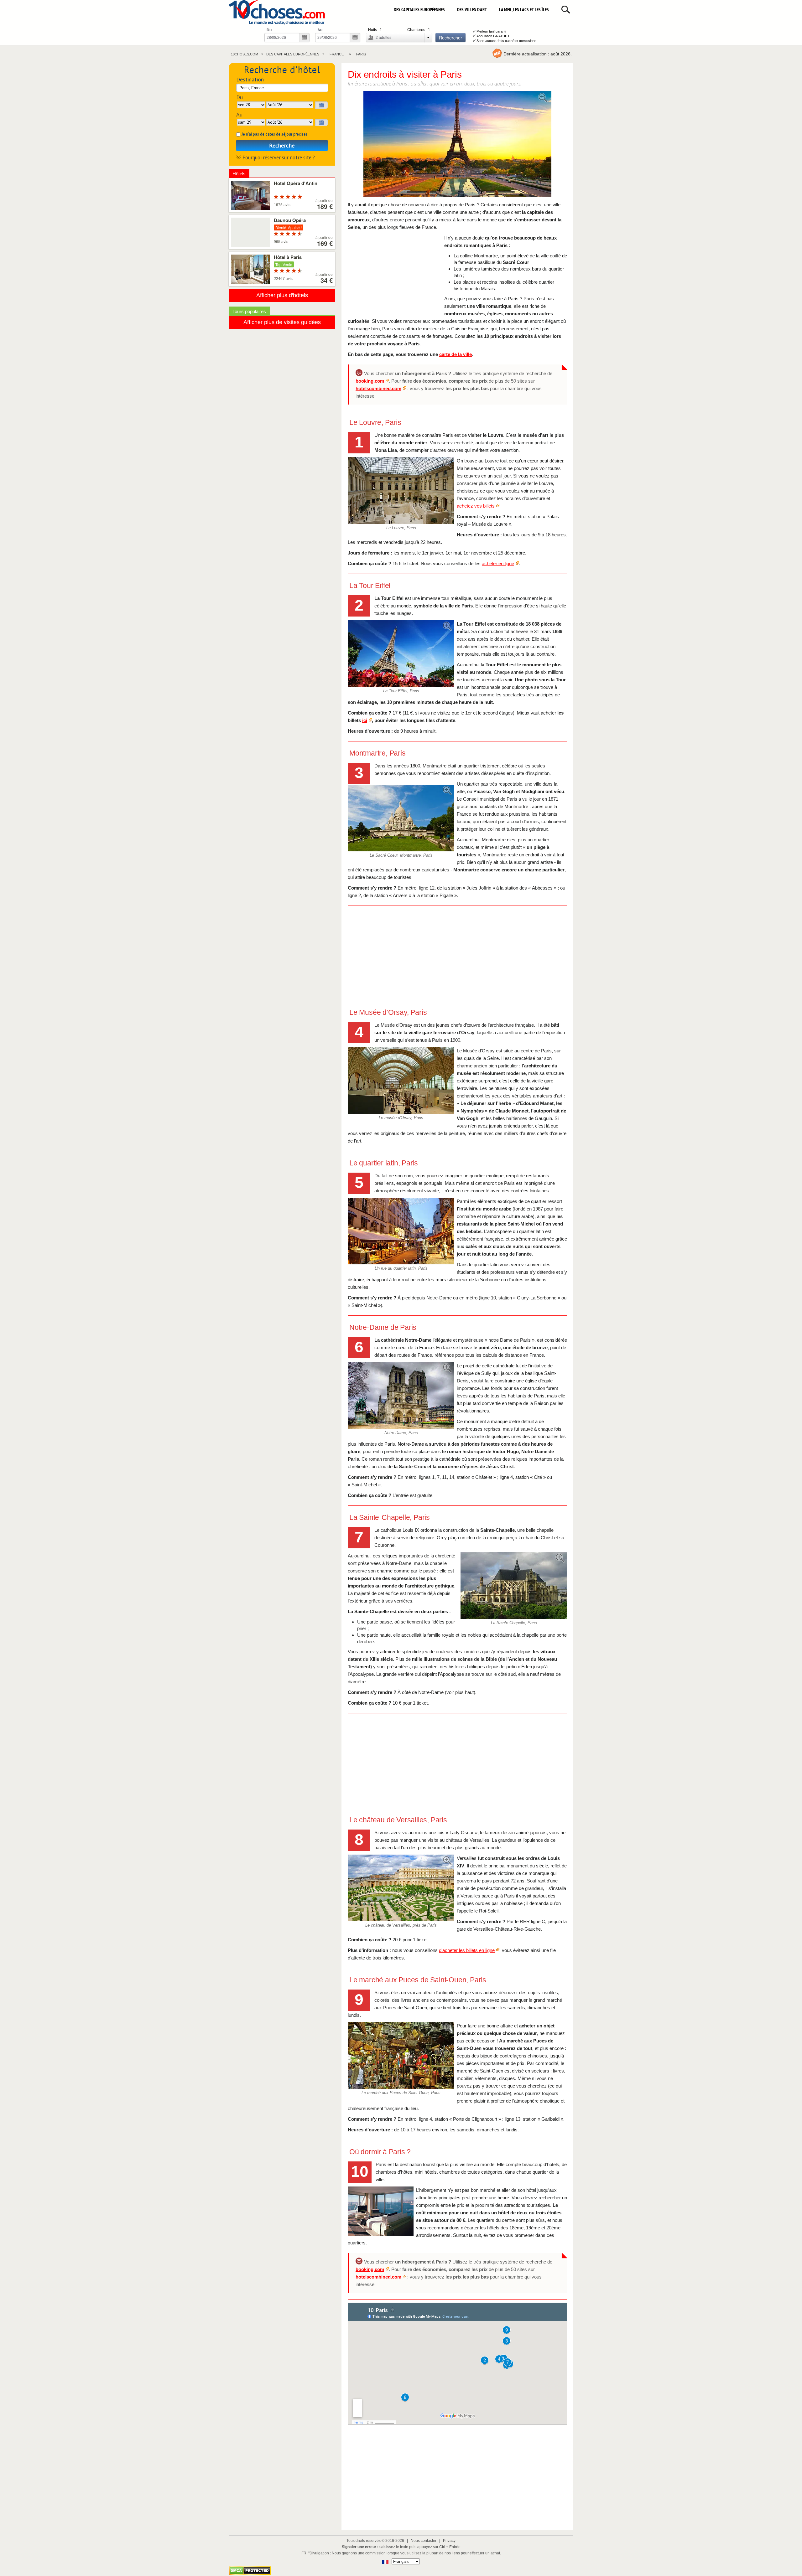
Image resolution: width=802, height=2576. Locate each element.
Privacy (449, 2541)
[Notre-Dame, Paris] (401, 1395)
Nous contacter (424, 2541)
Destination (250, 79)
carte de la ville (456, 354)
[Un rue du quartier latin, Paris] (401, 1231)
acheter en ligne (498, 563)
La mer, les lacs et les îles (524, 10)
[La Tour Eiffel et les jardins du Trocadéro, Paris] (457, 145)
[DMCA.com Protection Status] (250, 2573)
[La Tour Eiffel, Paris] (401, 654)
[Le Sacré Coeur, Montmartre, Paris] (401, 818)
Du (269, 30)
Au (320, 30)
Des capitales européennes (419, 10)
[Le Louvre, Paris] (401, 490)
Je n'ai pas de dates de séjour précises (275, 134)
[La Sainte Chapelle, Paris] (514, 1585)
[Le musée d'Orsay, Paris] (401, 1080)
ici (365, 720)
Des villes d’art (472, 10)
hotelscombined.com (378, 388)
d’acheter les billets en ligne (467, 1950)
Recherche (282, 145)
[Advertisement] (395, 273)
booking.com (370, 381)
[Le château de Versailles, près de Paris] (401, 1888)
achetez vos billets (476, 506)
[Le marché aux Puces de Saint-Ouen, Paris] (401, 2055)
